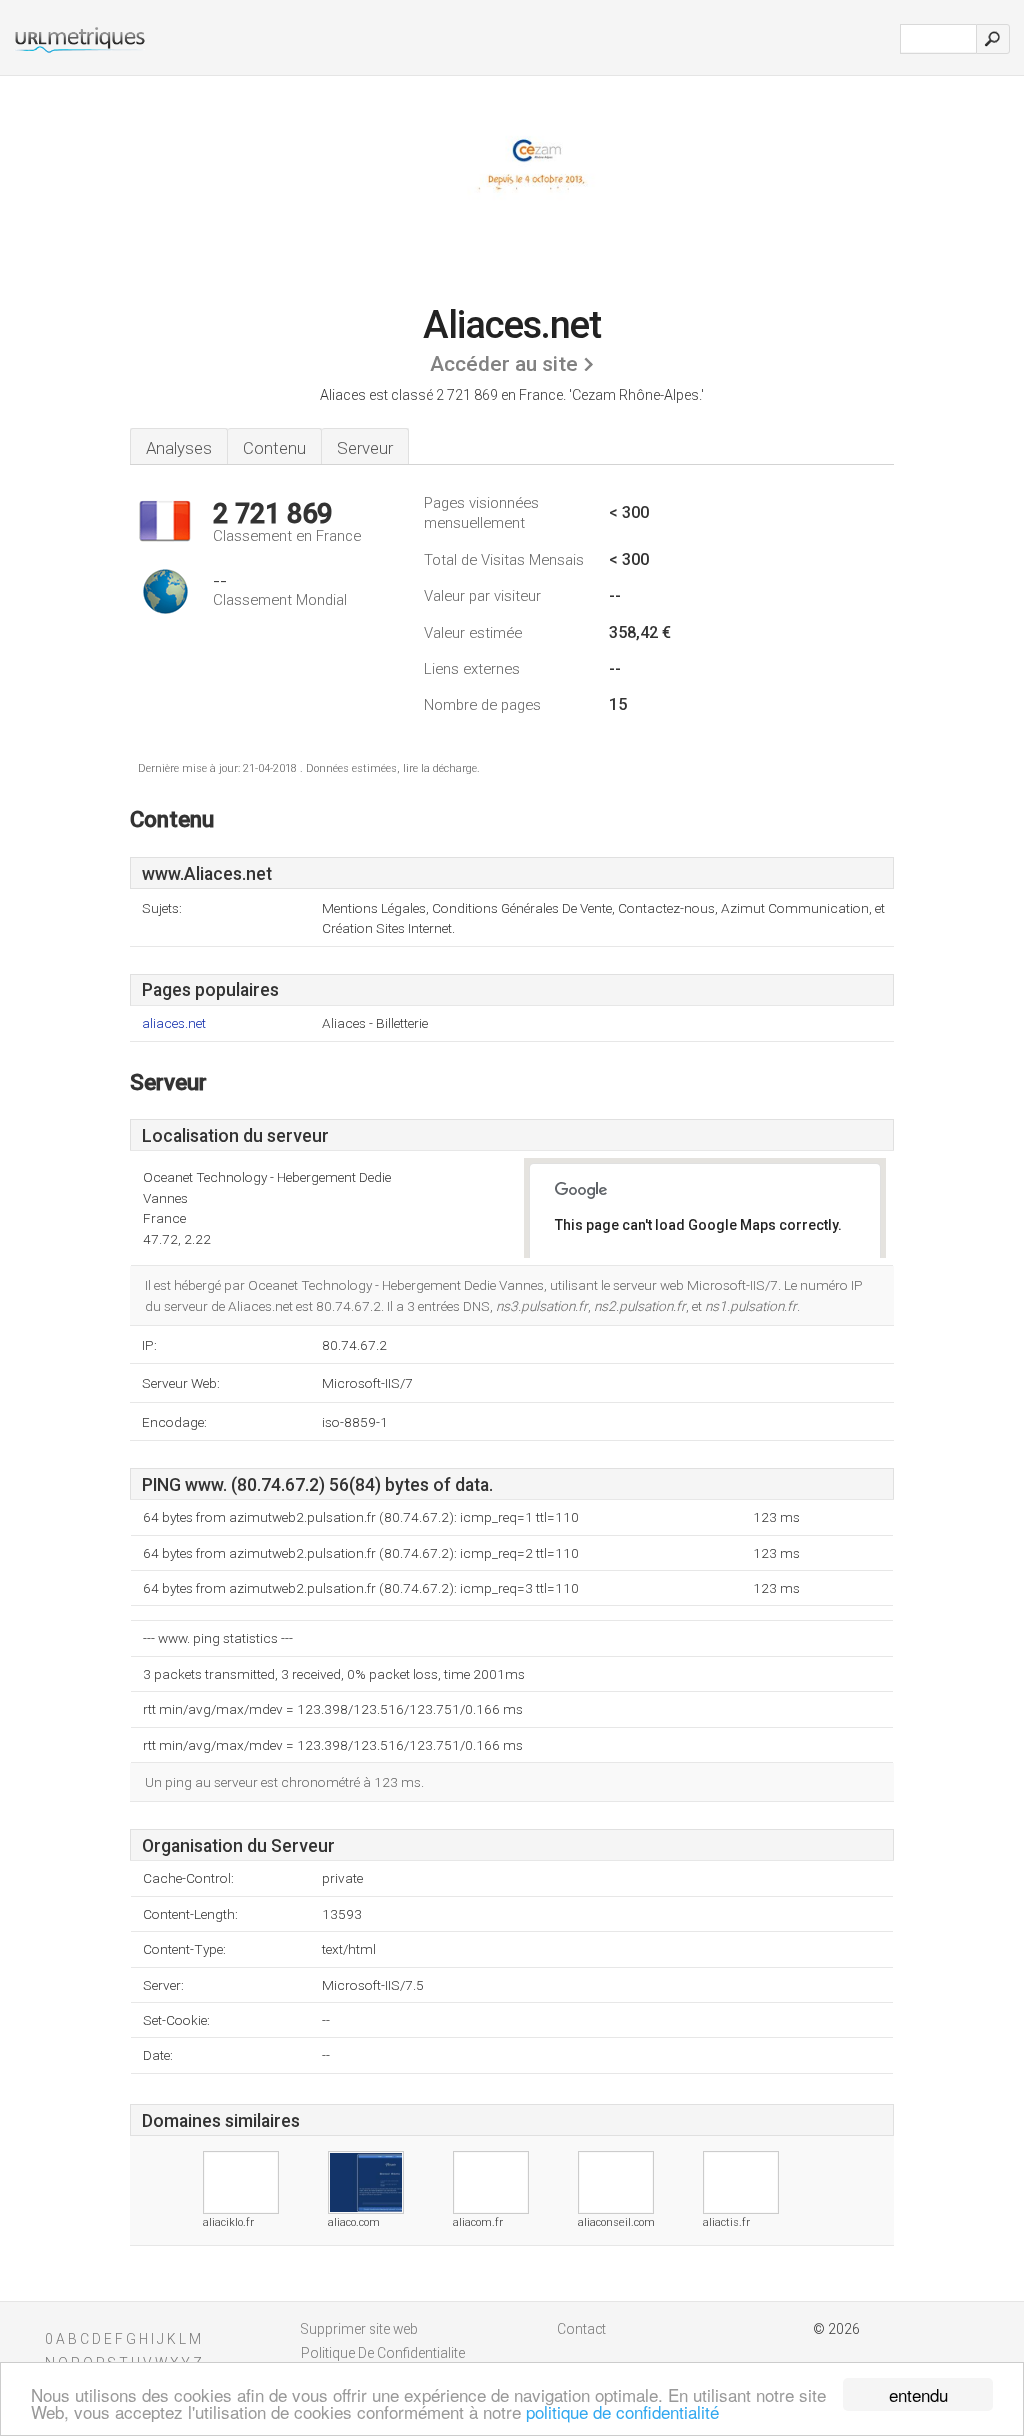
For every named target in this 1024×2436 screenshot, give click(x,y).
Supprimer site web (359, 2329)
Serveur (365, 448)
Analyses (179, 448)
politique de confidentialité (622, 2411)
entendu (918, 2394)
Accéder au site (504, 364)
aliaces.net (174, 1023)
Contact (581, 2329)
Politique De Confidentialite (383, 2353)
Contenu (274, 448)
